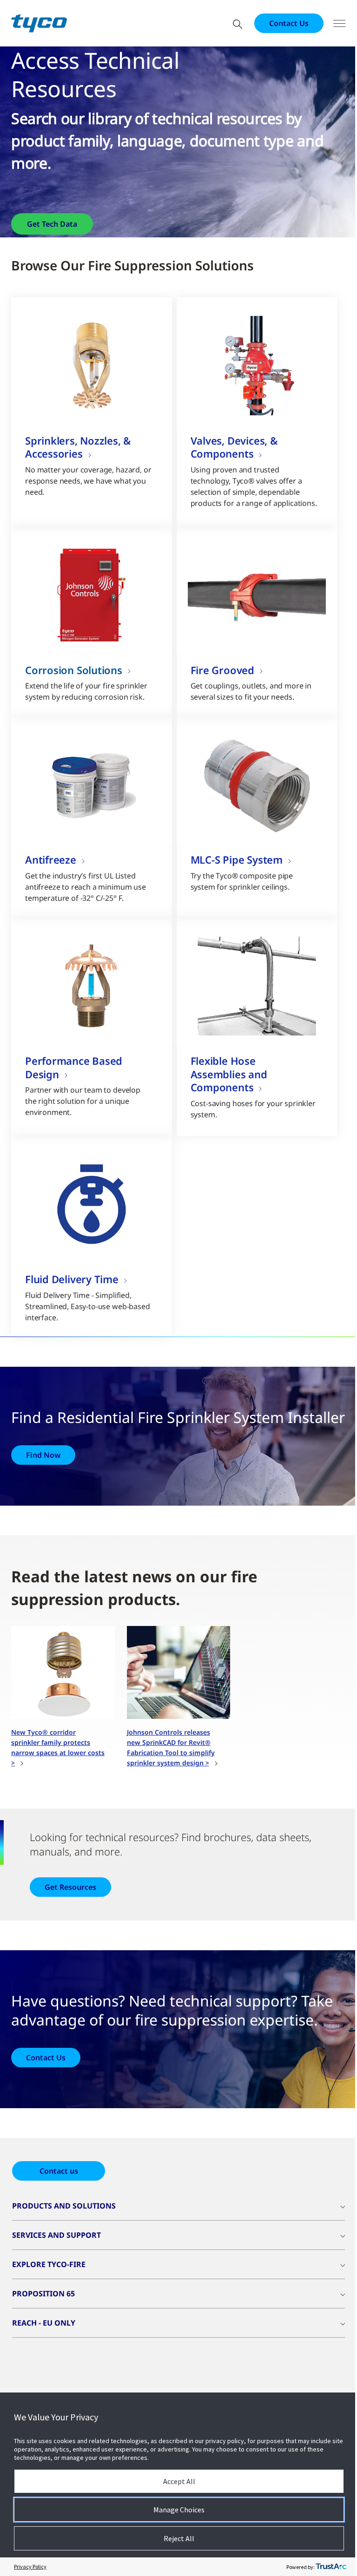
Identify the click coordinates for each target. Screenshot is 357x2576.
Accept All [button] (179, 2481)
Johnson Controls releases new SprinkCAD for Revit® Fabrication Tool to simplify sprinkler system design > (171, 1747)
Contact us (59, 2171)
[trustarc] (331, 2567)
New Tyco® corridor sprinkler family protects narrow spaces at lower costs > (58, 1747)
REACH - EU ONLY (44, 2323)
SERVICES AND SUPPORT (56, 2235)
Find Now (43, 1455)
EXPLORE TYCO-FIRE (49, 2264)
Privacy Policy (30, 2566)
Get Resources (70, 1887)
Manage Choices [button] (179, 2510)
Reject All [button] (179, 2538)
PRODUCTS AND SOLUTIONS (64, 2206)
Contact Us (289, 23)
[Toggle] (339, 23)
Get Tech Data (52, 224)
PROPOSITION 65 (43, 2294)
